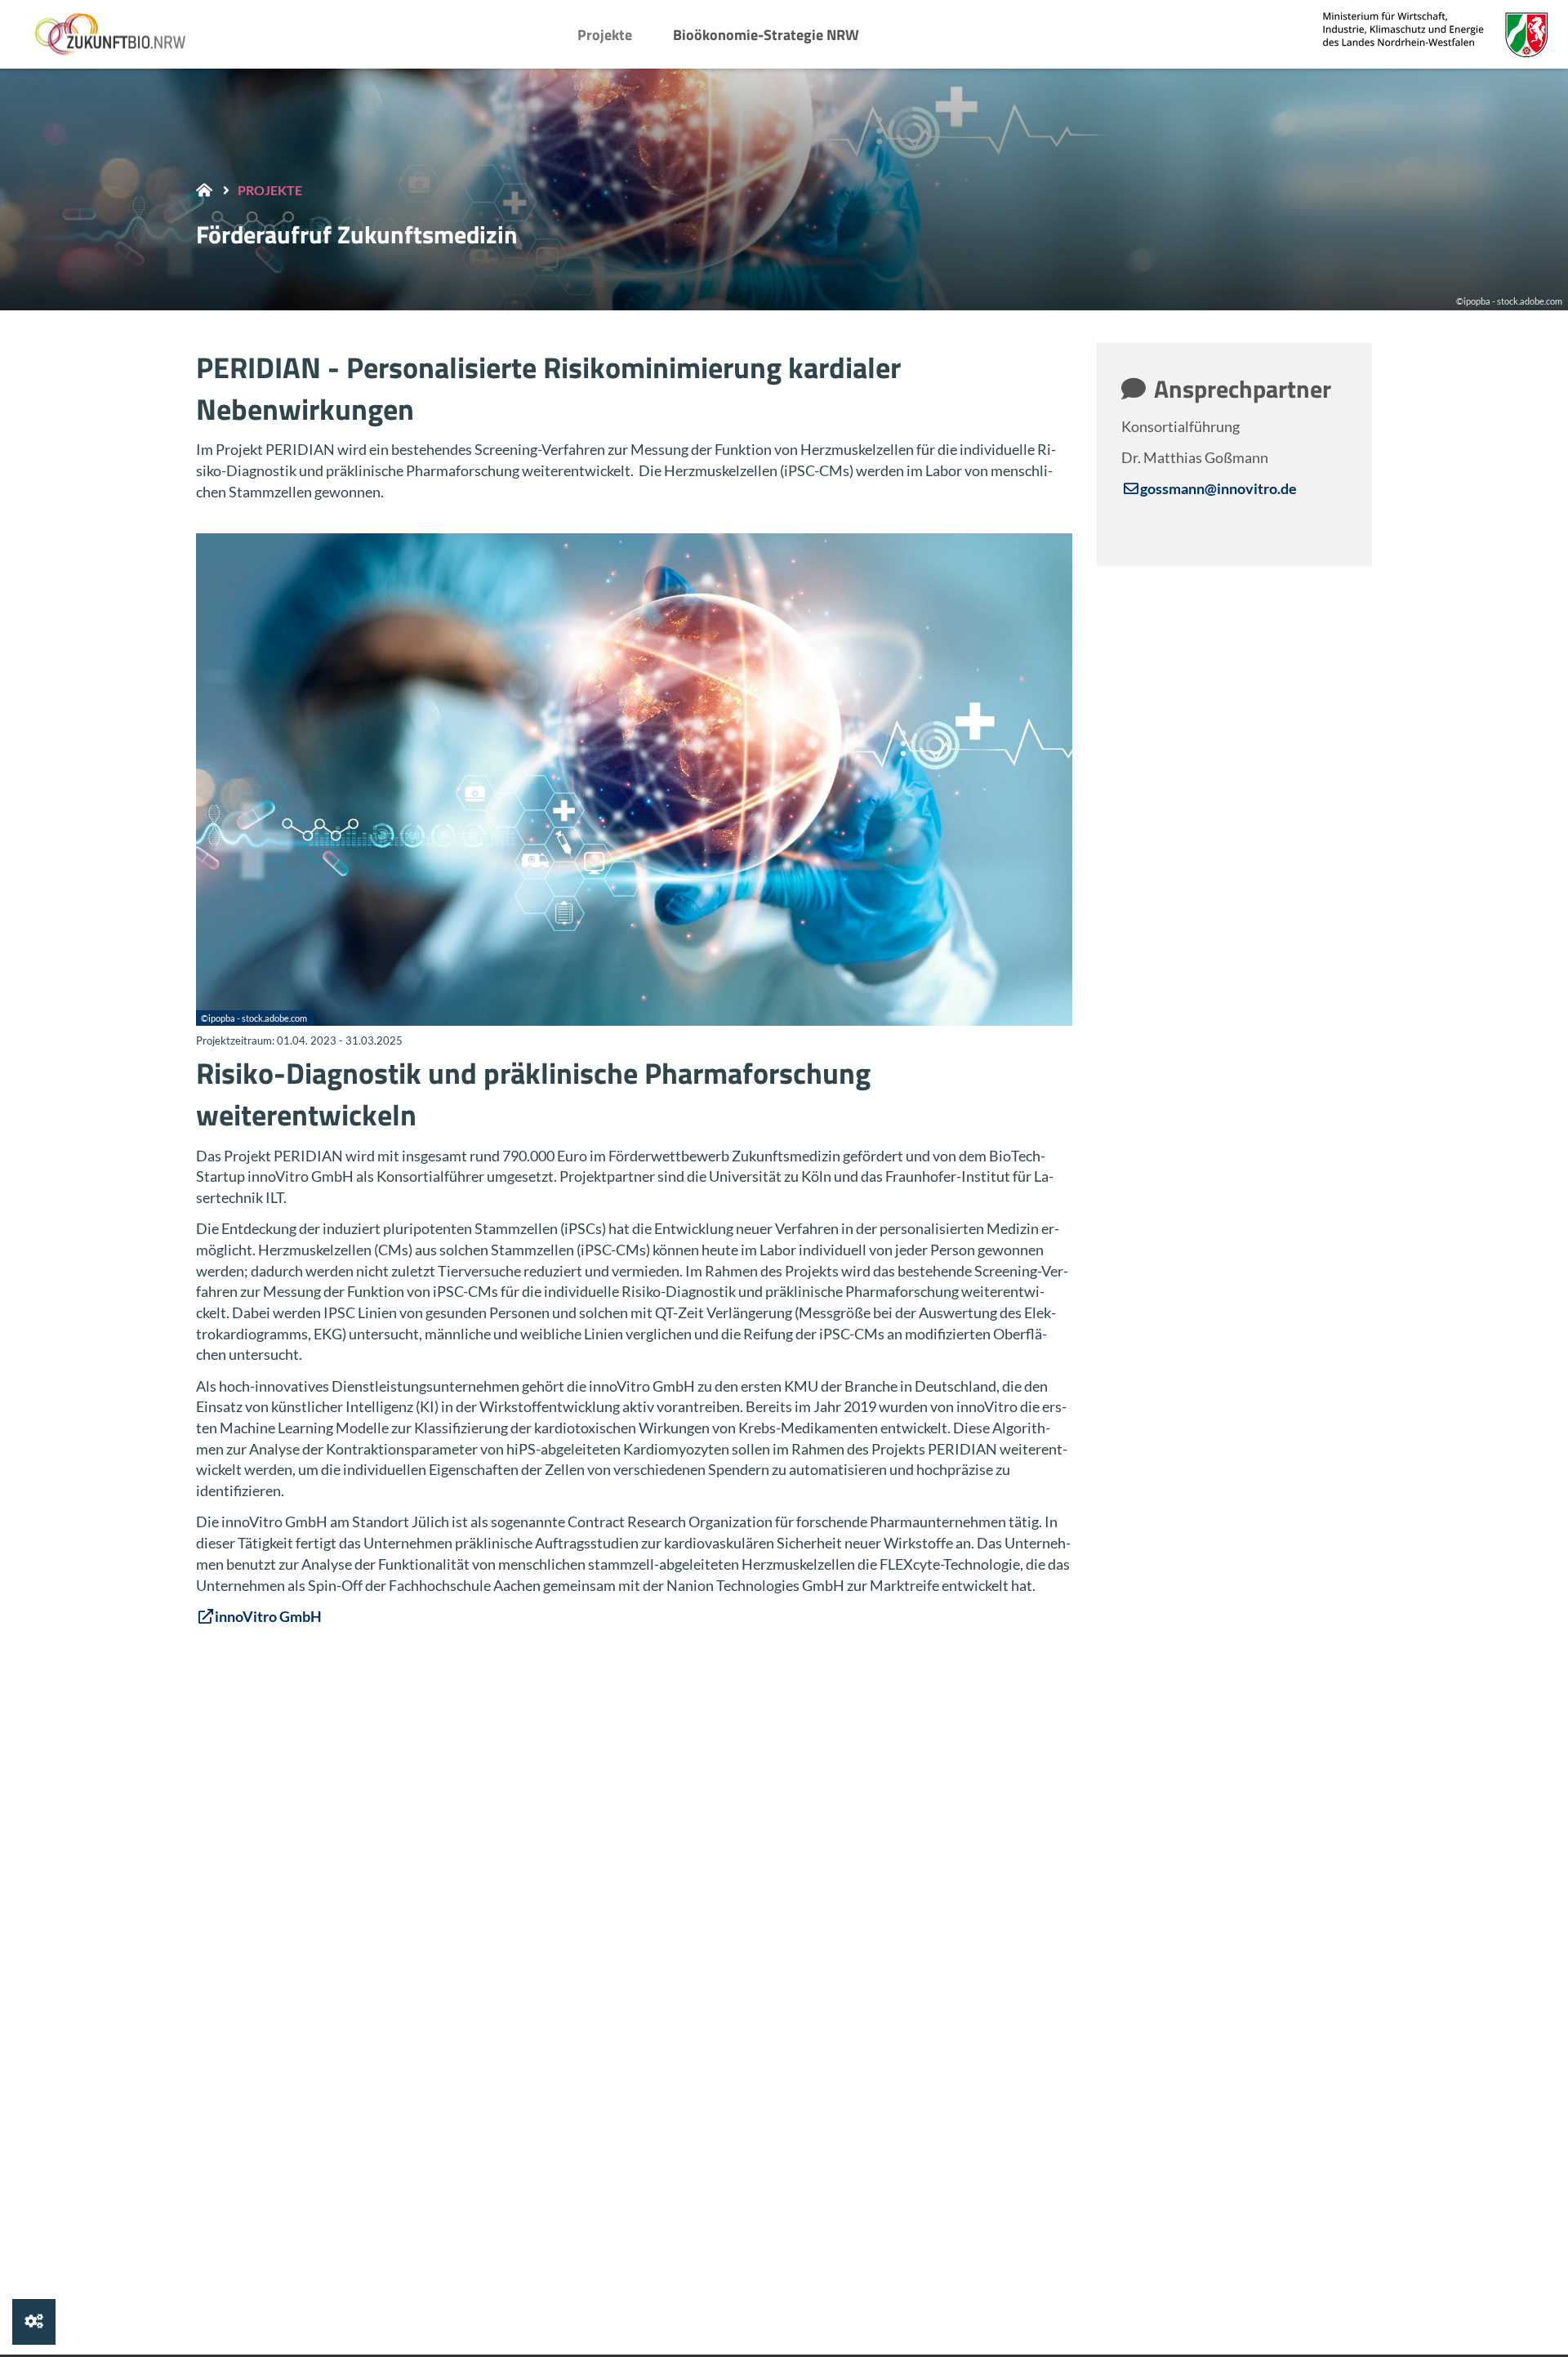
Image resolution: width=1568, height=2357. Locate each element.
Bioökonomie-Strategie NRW (766, 35)
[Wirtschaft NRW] (1435, 35)
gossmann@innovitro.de (1218, 488)
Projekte (605, 35)
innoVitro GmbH (268, 1616)
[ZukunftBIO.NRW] (114, 34)
